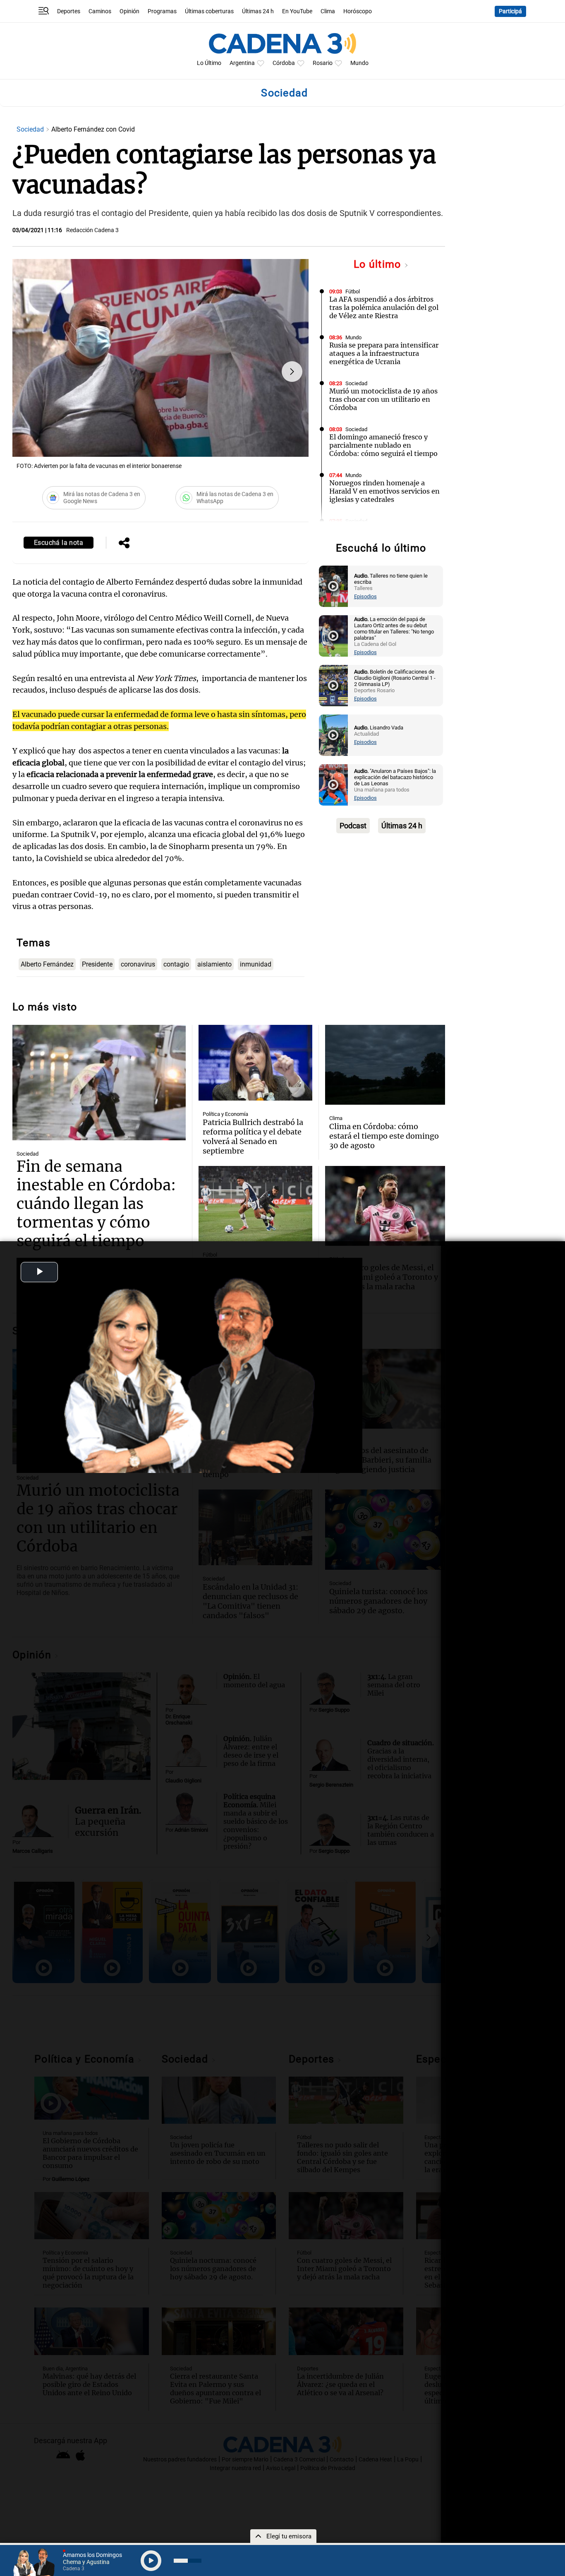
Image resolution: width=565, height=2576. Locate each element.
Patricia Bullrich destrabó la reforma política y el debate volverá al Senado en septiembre (253, 1137)
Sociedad (31, 129)
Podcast (353, 826)
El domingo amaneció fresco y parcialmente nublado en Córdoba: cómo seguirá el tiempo (383, 445)
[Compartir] (124, 544)
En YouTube (297, 11)
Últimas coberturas (209, 11)
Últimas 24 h (258, 11)
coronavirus (138, 964)
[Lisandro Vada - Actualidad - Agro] (333, 735)
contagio (176, 964)
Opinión (129, 11)
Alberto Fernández (47, 964)
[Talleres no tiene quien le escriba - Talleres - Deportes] (333, 586)
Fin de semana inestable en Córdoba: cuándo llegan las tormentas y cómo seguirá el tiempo (96, 1204)
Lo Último (209, 63)
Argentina (242, 63)
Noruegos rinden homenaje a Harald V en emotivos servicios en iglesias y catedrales (384, 491)
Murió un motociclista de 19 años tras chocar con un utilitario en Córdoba (383, 399)
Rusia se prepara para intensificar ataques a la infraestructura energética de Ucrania (384, 353)
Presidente (97, 964)
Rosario (323, 63)
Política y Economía (225, 1114)
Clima (328, 11)
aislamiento (214, 964)
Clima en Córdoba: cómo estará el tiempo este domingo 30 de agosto (384, 1136)
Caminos (100, 11)
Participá (510, 11)
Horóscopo (358, 11)
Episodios (365, 596)
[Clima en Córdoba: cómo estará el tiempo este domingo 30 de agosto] (385, 1065)
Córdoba (284, 63)
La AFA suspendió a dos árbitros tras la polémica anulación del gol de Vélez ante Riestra (384, 307)
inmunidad (256, 964)
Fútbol (353, 291)
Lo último (379, 264)
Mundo (359, 63)
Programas (162, 11)
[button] (292, 372)
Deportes (69, 11)
